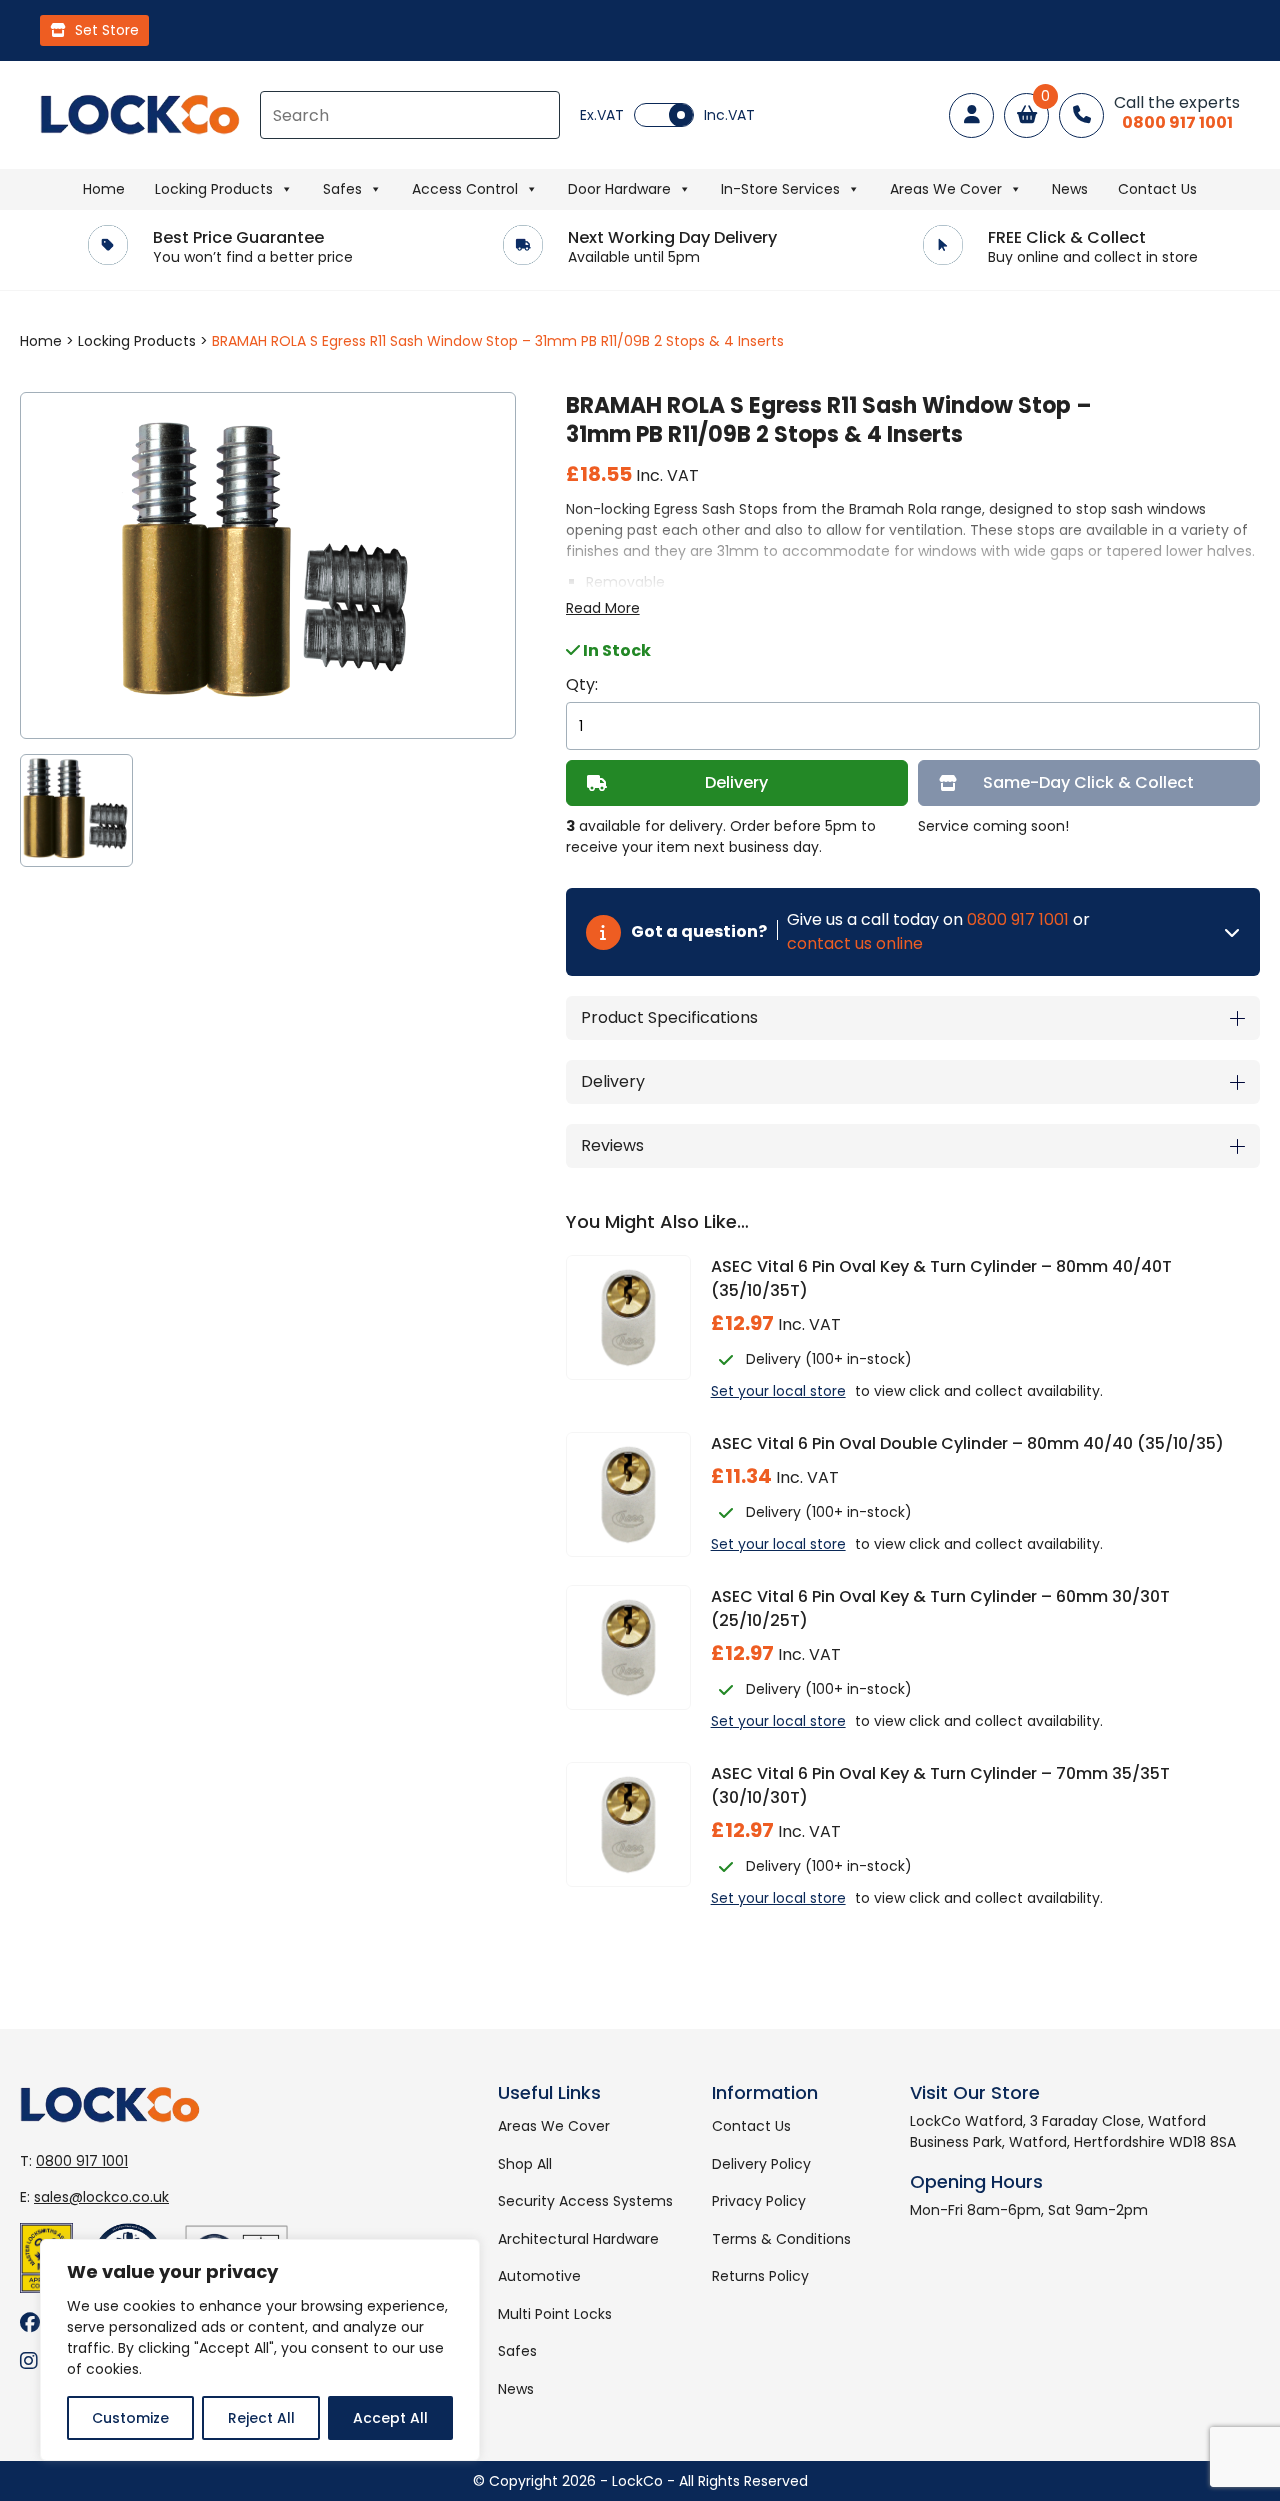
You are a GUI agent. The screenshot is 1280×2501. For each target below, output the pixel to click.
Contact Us (1157, 189)
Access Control (465, 189)
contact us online (855, 943)
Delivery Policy (761, 2164)
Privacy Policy (759, 2201)
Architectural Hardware (578, 2239)
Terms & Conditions (781, 2239)
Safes (342, 189)
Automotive (539, 2276)
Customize (130, 2418)
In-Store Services (780, 189)
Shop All (525, 2164)
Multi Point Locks (555, 2314)
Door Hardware (619, 189)
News (1070, 189)
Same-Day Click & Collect (1088, 782)
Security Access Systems (585, 2201)
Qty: (582, 684)
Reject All (261, 2418)
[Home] (140, 114)
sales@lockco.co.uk (101, 2197)
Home (104, 189)
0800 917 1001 (1018, 919)
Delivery (736, 782)
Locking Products (214, 189)
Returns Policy (760, 2276)
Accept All (390, 2418)
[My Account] (971, 115)
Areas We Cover (946, 189)
